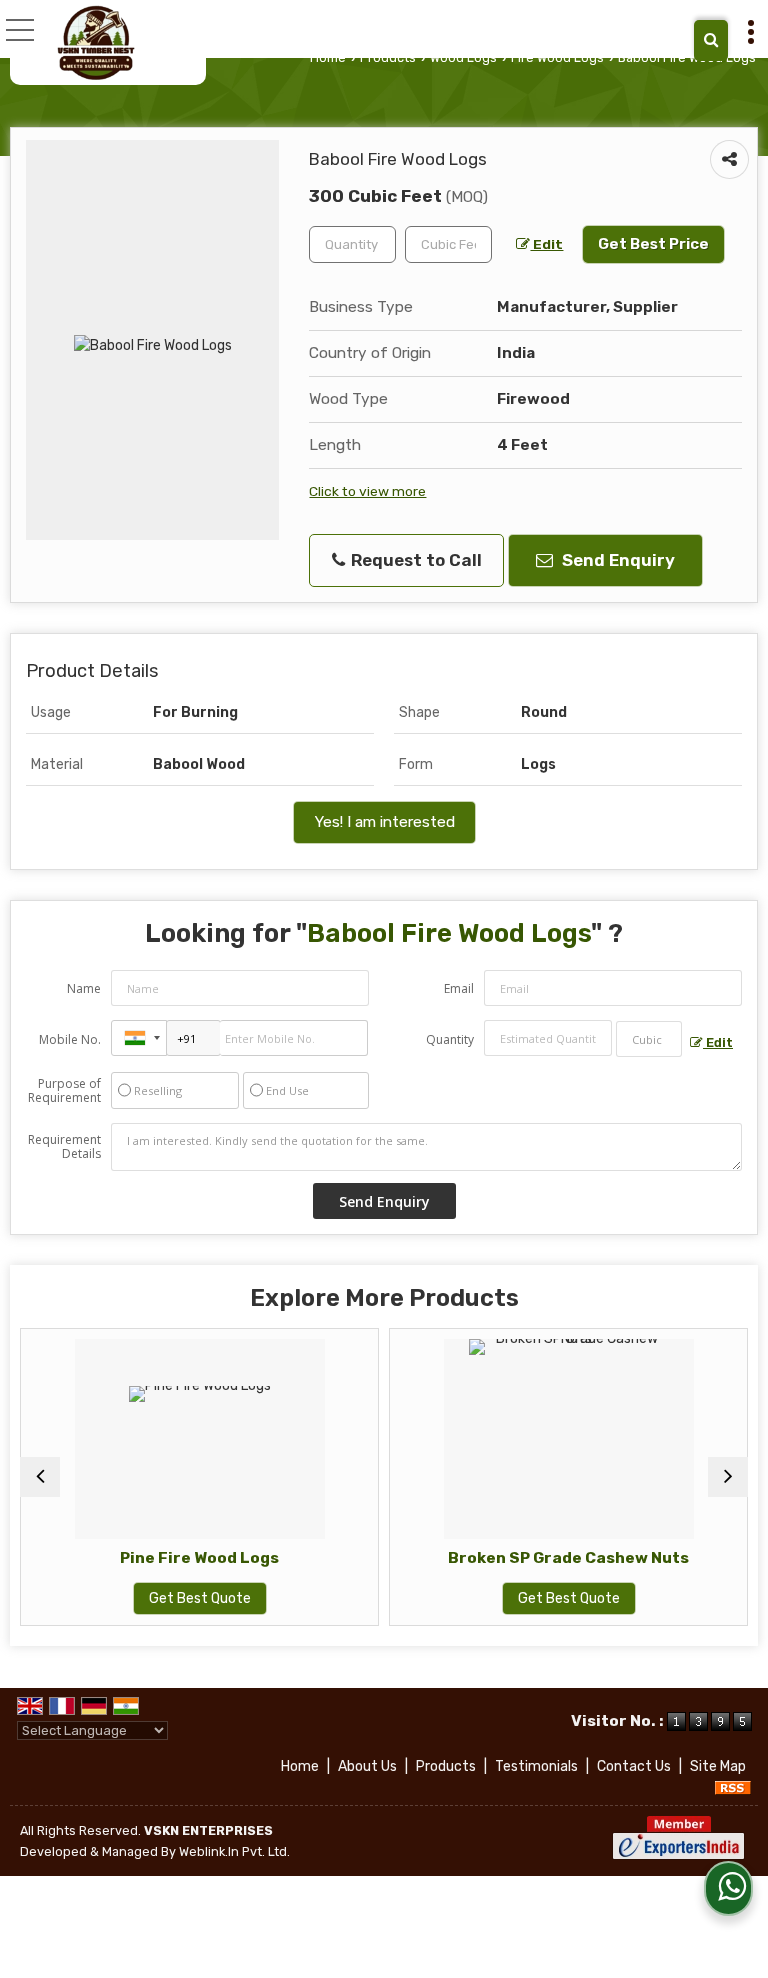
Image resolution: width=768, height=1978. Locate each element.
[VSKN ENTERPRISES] (96, 42)
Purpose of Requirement (64, 1091)
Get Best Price (653, 244)
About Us (367, 1766)
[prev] (40, 1477)
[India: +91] (139, 1038)
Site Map (718, 1766)
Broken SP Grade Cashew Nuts (533, 1558)
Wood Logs (463, 57)
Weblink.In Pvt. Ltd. (234, 1851)
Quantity (450, 1039)
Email (459, 988)
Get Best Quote (165, 1598)
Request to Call (414, 560)
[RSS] (733, 1787)
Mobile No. (70, 1039)
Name (84, 988)
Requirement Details (64, 1147)
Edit (546, 244)
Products (388, 57)
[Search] (711, 40)
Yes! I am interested (384, 822)
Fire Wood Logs (557, 57)
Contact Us (634, 1766)
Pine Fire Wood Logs (164, 1558)
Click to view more (367, 491)
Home (328, 57)
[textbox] (448, 244)
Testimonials (536, 1766)
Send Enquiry (616, 560)
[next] (728, 1477)
